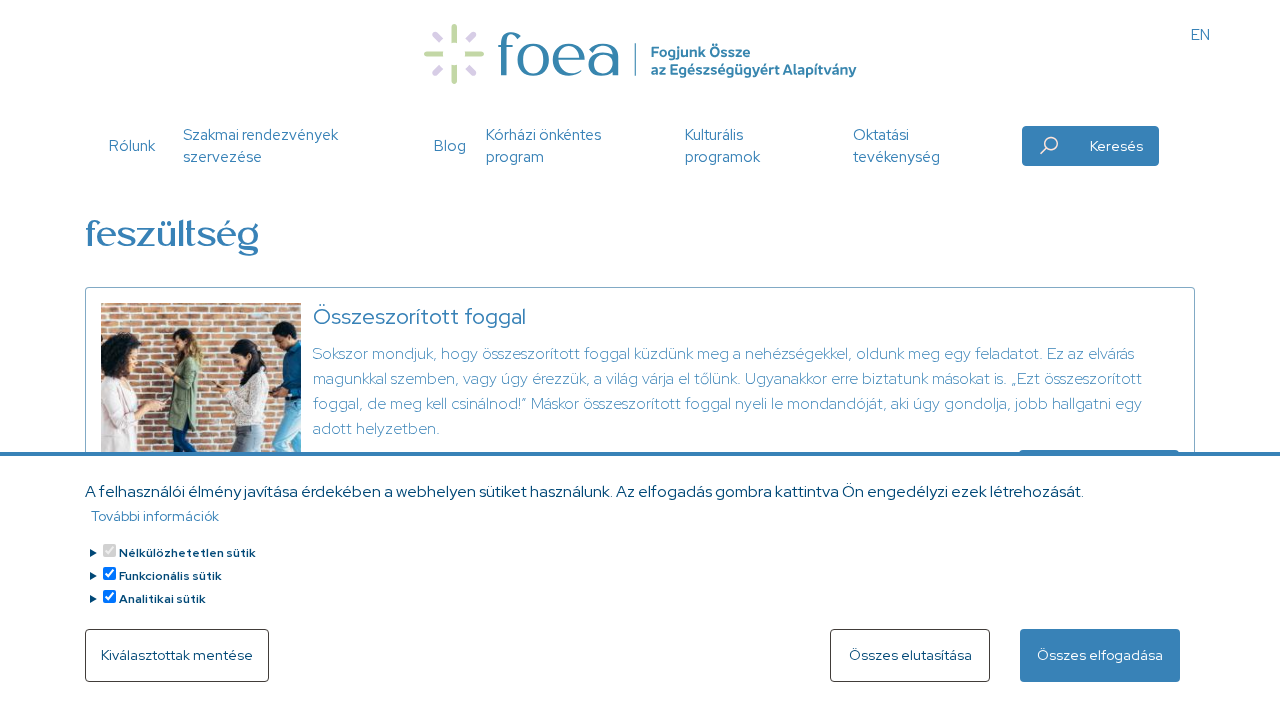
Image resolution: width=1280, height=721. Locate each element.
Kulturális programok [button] (722, 146)
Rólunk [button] (132, 146)
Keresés (1116, 146)
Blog (450, 146)
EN (1200, 35)
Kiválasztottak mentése (177, 655)
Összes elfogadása (1100, 655)
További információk (155, 516)
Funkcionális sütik (170, 576)
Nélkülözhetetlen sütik (187, 553)
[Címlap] (639, 54)
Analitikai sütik (162, 599)
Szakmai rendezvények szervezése (260, 146)
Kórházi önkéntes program (543, 146)
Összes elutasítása (910, 655)
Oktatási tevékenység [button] (896, 146)
